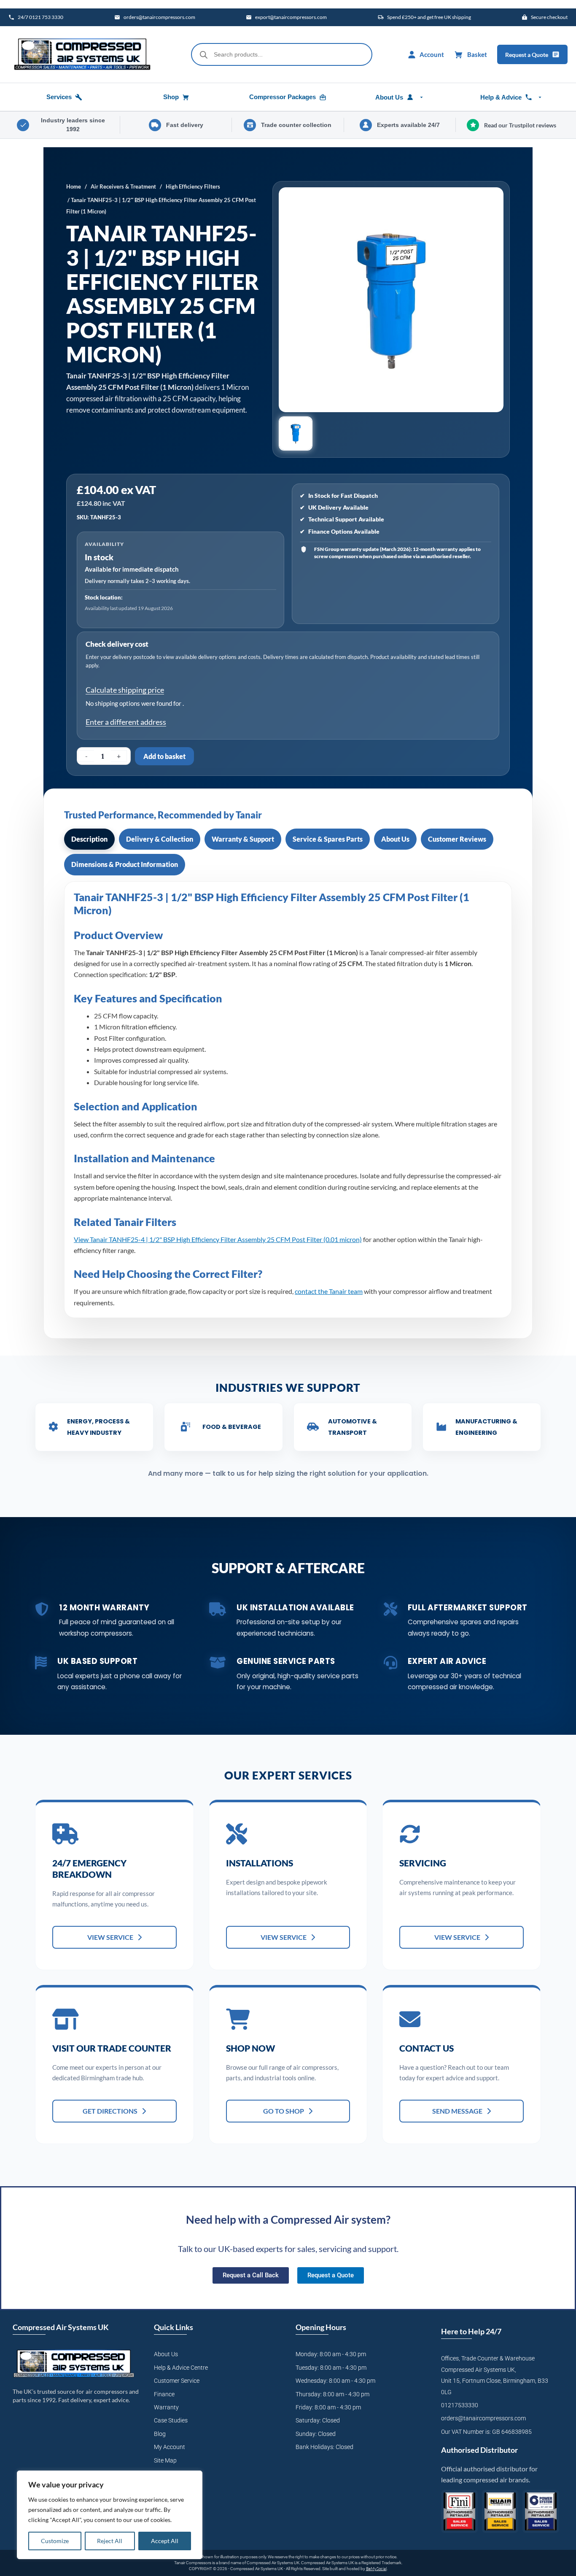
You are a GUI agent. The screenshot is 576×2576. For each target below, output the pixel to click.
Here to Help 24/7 (471, 2331)
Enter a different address (126, 722)
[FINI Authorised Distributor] (459, 2512)
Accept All (165, 2541)
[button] (296, 433)
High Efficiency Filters (193, 186)
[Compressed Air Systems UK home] (82, 54)
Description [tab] (89, 839)
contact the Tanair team (329, 1291)
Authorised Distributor (479, 2450)
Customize (55, 2541)
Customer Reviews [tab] (457, 839)
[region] (110, 2515)
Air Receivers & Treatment (123, 186)
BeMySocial (376, 2569)
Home (74, 186)
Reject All (110, 2541)
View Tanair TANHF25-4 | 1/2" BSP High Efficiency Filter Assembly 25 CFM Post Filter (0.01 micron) (218, 1239)
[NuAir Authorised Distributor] (500, 2512)
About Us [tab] (395, 839)
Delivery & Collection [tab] (160, 839)
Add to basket (164, 756)
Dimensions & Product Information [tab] (125, 864)
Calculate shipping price (125, 690)
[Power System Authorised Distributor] (541, 2512)
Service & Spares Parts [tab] (328, 839)
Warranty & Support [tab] (243, 839)
